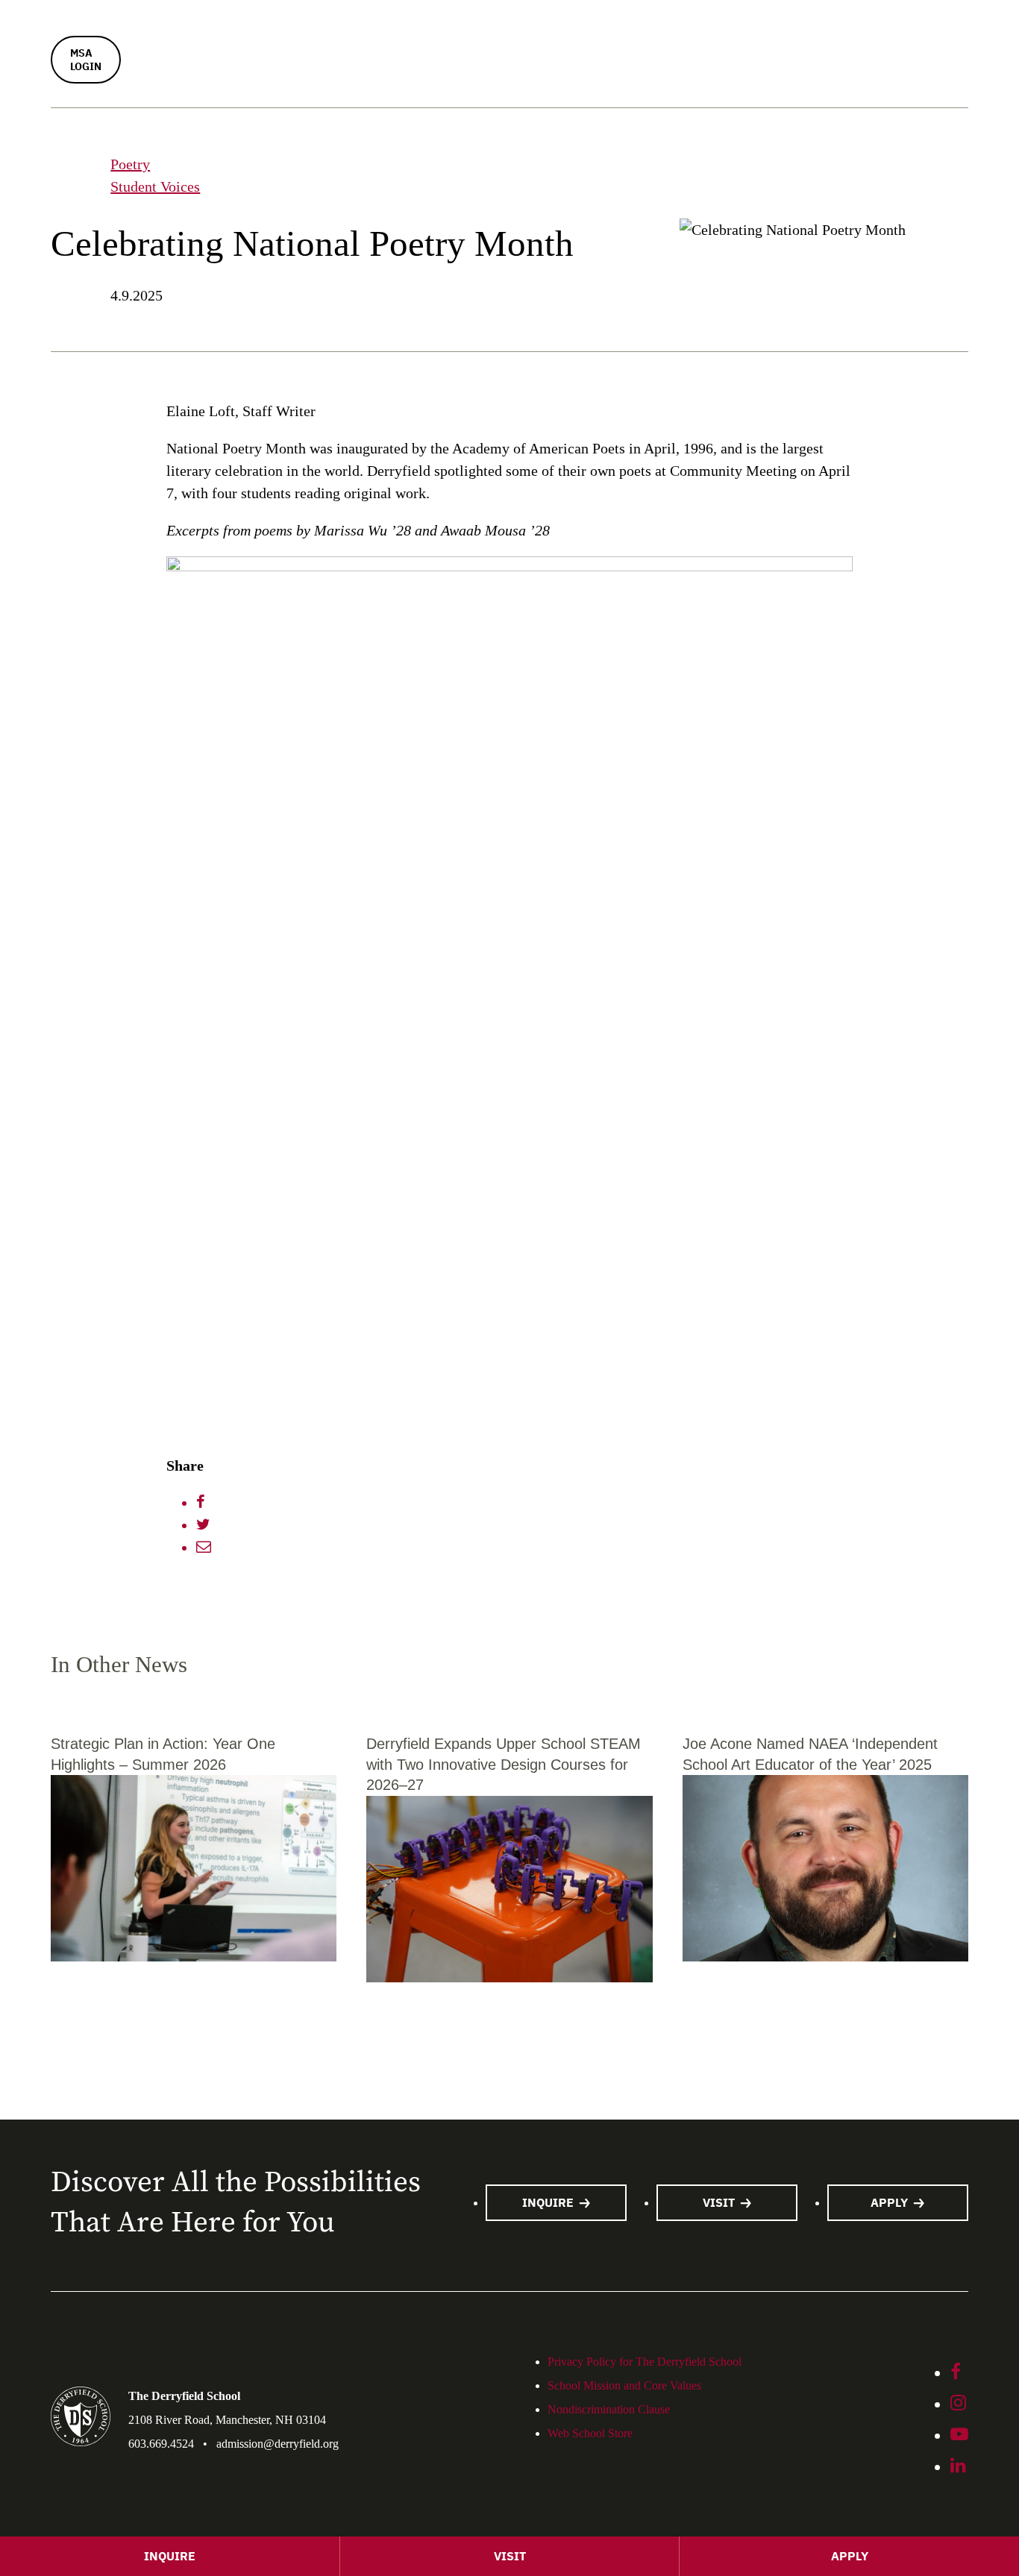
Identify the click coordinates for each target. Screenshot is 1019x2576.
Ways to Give (876, 176)
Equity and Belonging (647, 149)
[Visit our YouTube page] (959, 2436)
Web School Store (649, 384)
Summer (385, 13)
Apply (889, 2202)
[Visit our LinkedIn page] (958, 2467)
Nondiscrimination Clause (609, 2409)
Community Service (642, 257)
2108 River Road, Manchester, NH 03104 (227, 2420)
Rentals (382, 42)
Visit (373, 178)
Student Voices (155, 186)
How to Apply (401, 206)
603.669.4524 (161, 2444)
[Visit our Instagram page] (958, 2404)
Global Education (634, 228)
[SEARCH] (199, 125)
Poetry (130, 164)
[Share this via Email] (204, 1548)
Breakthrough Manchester (660, 285)
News (579, 333)
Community (613, 118)
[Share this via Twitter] (203, 1525)
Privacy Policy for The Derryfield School (645, 2362)
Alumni (859, 204)
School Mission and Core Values (624, 2385)
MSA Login (86, 60)
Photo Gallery (410, 384)
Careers (382, 70)
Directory (386, 333)
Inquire (381, 149)
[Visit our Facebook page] (956, 2373)
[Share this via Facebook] (201, 1503)
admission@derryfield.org (278, 2444)
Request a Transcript (898, 283)
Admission (383, 118)
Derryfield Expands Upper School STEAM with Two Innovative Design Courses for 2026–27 (504, 1764)
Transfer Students (412, 285)
